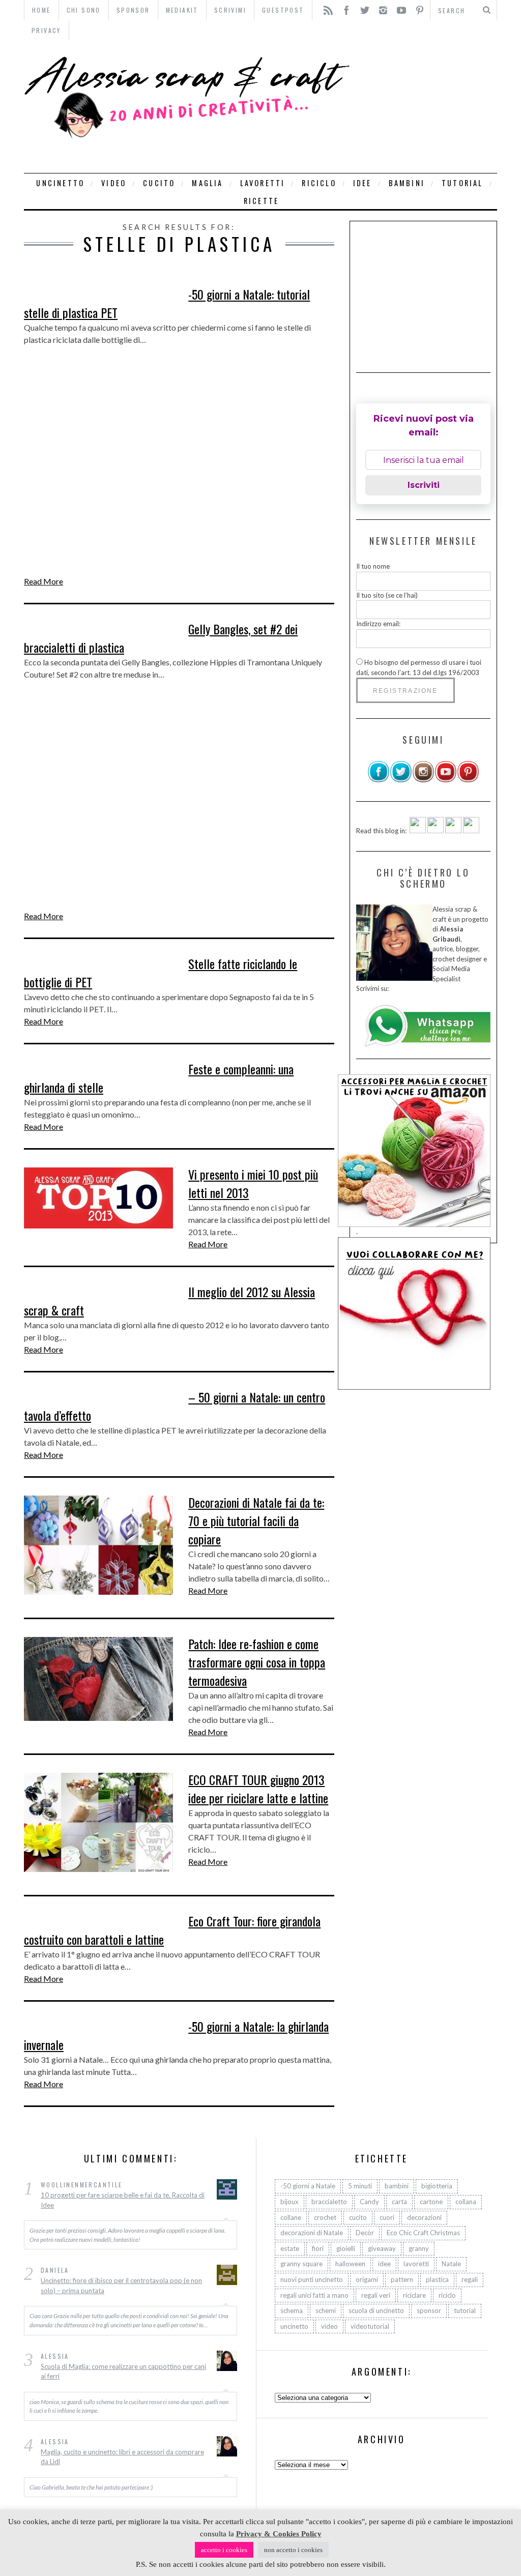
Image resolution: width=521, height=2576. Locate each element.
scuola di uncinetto (376, 2310)
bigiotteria (437, 2186)
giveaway (382, 2248)
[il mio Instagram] (423, 780)
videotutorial (370, 2326)
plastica (437, 2279)
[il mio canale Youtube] (446, 780)
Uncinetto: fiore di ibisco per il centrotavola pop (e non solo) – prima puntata (121, 2286)
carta (399, 2202)
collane (291, 2217)
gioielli (346, 2248)
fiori (318, 2248)
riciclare (414, 2295)
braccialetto (329, 2202)
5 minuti (360, 2186)
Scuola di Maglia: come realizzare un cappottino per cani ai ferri (123, 2372)
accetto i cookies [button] (224, 2550)
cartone (431, 2202)
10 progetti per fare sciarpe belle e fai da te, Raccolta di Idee (123, 2200)
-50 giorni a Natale (308, 2186)
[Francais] (471, 831)
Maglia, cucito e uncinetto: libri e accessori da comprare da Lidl (122, 2457)
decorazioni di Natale (312, 2233)
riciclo (319, 183)
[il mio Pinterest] (468, 780)
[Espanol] (453, 831)
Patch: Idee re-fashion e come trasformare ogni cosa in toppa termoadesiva (257, 1662)
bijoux (290, 2202)
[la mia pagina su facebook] (379, 780)
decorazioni (424, 2217)
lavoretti (263, 183)
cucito (159, 183)
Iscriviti (424, 485)
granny (419, 2248)
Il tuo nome (373, 566)
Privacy (46, 30)
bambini (407, 183)
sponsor (429, 2310)
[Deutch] (436, 831)
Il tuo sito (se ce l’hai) (387, 595)
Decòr (365, 2233)
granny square (301, 2264)
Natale (451, 2264)
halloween (350, 2264)
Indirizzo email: (378, 624)
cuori (387, 2217)
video (114, 183)
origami (367, 2279)
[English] (418, 831)
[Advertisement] (426, 107)
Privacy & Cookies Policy (279, 2534)
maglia (207, 183)
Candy (369, 2202)
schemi (326, 2310)
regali (470, 2279)
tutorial (462, 183)
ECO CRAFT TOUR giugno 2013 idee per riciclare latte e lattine (258, 1789)
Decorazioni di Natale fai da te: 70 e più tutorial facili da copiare (256, 1520)
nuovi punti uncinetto (312, 2279)
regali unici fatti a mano (314, 2295)
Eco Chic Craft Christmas (423, 2233)
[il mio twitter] (401, 780)
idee (363, 183)
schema (292, 2310)
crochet (325, 2217)
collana (466, 2202)
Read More (44, 581)
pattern (402, 2279)
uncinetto (60, 183)
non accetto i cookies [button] (293, 2550)
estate (290, 2248)
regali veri (376, 2295)
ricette (261, 201)
